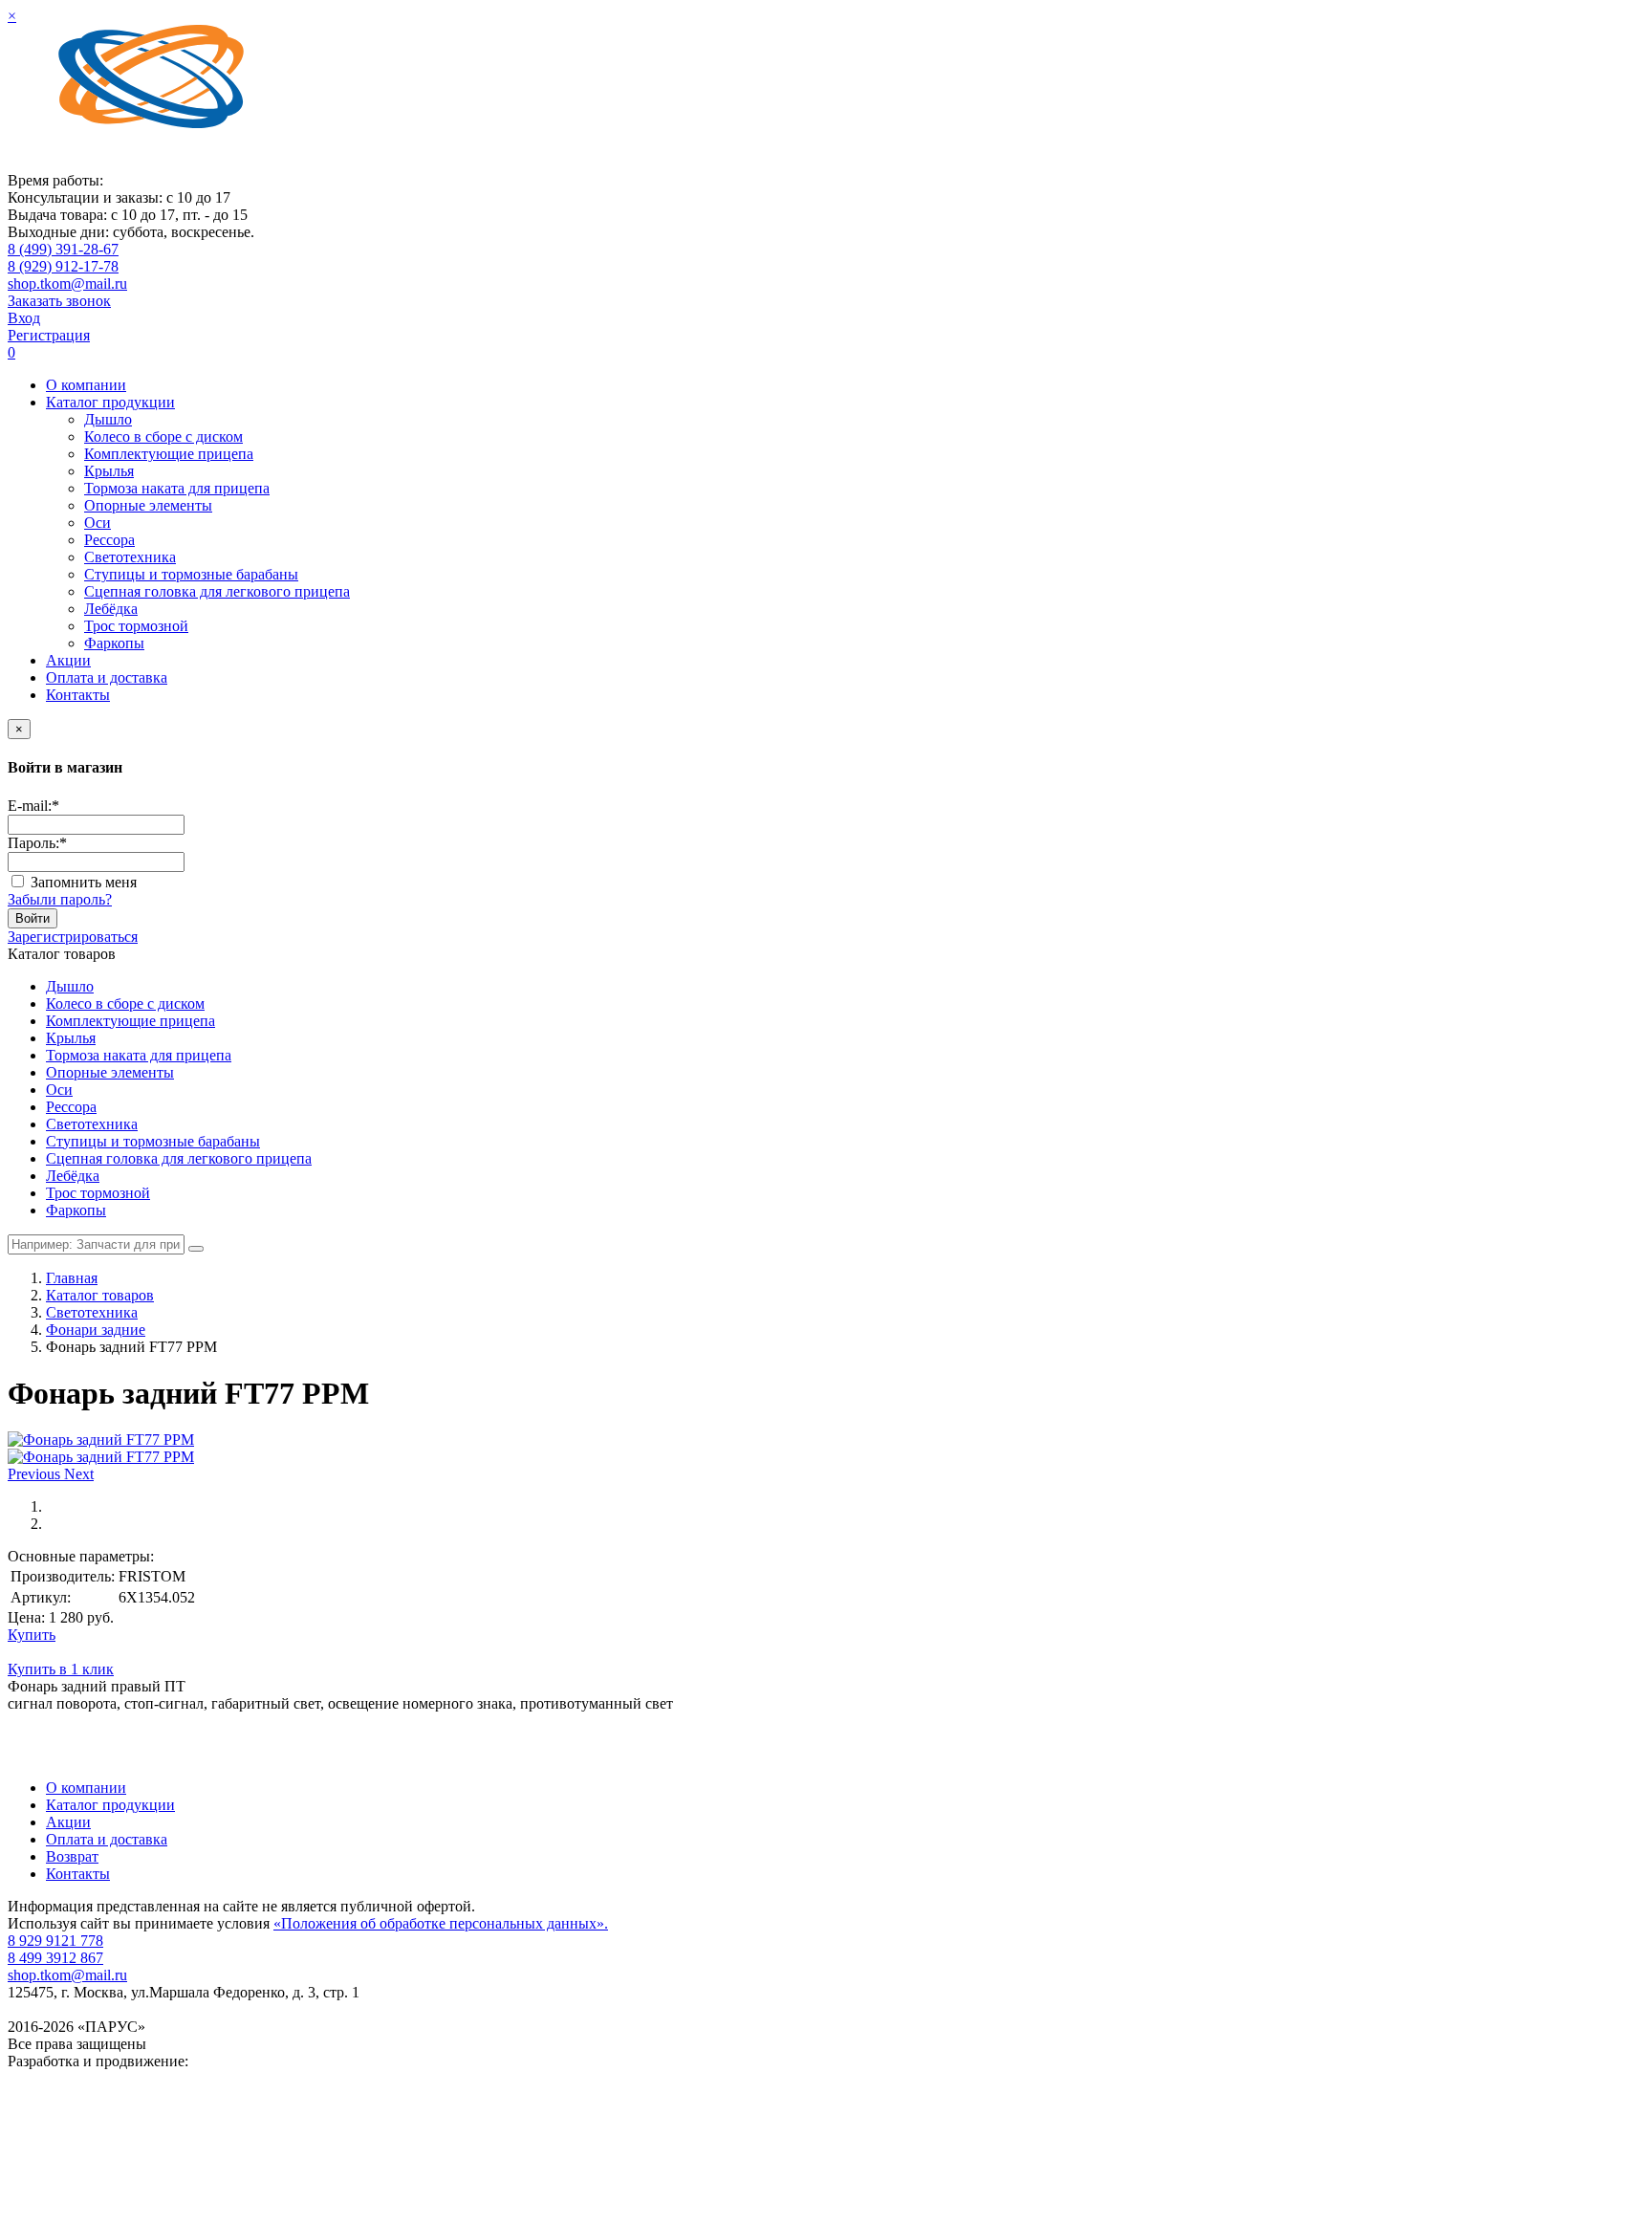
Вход (24, 318)
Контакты (78, 695)
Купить (32, 1635)
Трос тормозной (136, 626)
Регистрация (49, 335)
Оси (98, 523)
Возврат (72, 1856)
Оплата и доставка (107, 677)
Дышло (108, 419)
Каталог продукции (110, 402)
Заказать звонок (59, 301)
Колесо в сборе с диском (163, 436)
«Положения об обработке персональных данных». (441, 1923)
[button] (36, 1474)
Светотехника (130, 557)
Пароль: (37, 843)
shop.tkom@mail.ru (67, 284)
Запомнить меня (84, 882)
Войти (33, 918)
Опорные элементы (148, 505)
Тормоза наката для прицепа (177, 488)
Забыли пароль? (60, 899)
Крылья (109, 471)
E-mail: (33, 806)
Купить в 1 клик (61, 1669)
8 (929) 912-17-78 (63, 266)
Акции (68, 660)
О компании (86, 385)
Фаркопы (114, 643)
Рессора (109, 540)
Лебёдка (111, 609)
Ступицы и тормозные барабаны (191, 574)
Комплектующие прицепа (169, 454)
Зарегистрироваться (73, 937)
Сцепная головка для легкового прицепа (217, 591)
